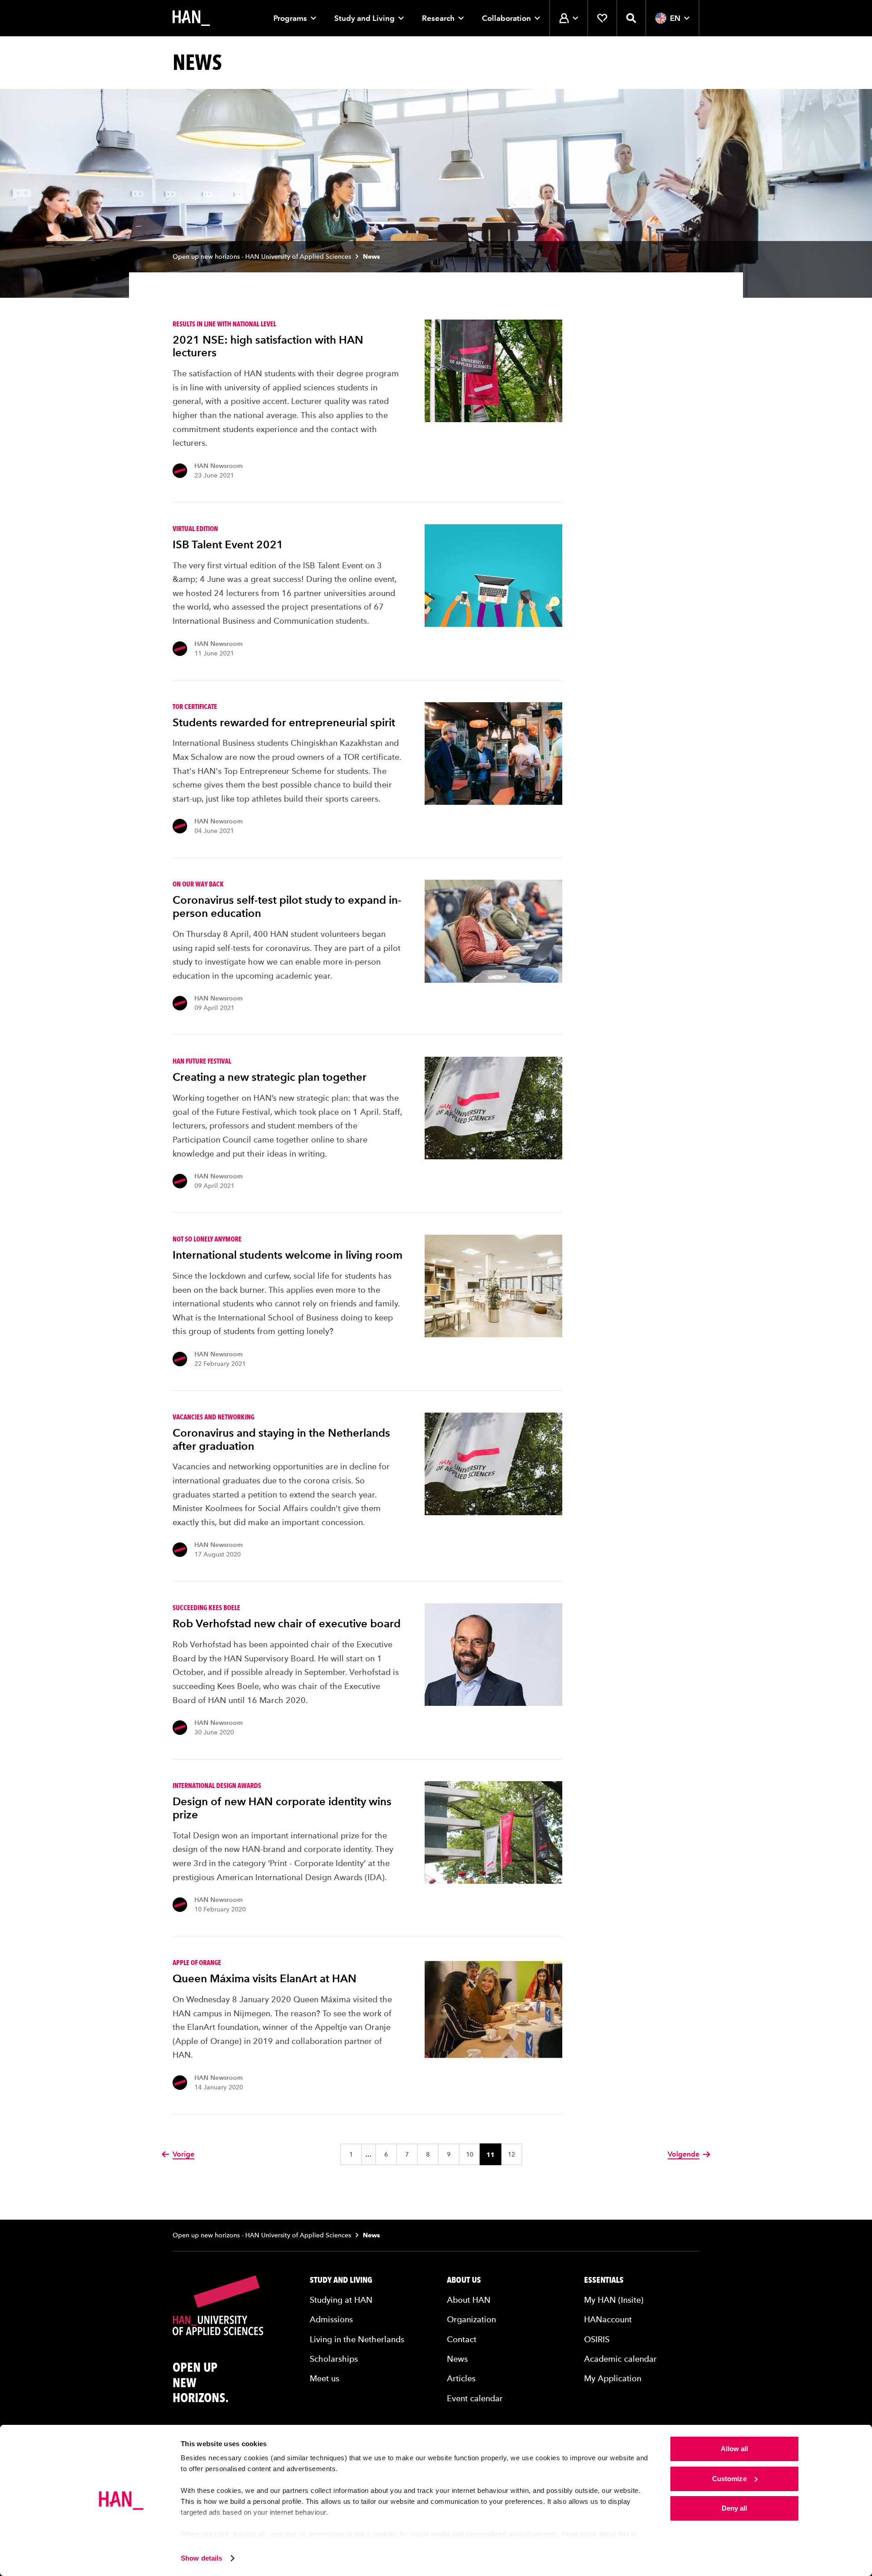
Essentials (604, 2280)
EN (675, 18)
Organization (471, 2319)
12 (511, 2155)
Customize (729, 2479)
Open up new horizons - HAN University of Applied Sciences (262, 257)
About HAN (469, 2300)
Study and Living (364, 18)
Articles (461, 2378)
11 (490, 2155)
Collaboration (506, 18)
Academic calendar (620, 2359)
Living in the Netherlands (357, 2339)
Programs (290, 18)
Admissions (331, 2319)
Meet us (325, 2378)
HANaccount (608, 2319)
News (457, 2359)
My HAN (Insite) (614, 2300)
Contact (462, 2339)
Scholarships (334, 2359)
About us (464, 2280)
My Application (613, 2378)
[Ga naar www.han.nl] (191, 18)
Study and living (341, 2280)
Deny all (735, 2508)
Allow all (735, 2449)
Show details (201, 2558)
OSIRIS (597, 2339)
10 (470, 2155)
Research (438, 18)
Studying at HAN (341, 2300)
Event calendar (475, 2398)
